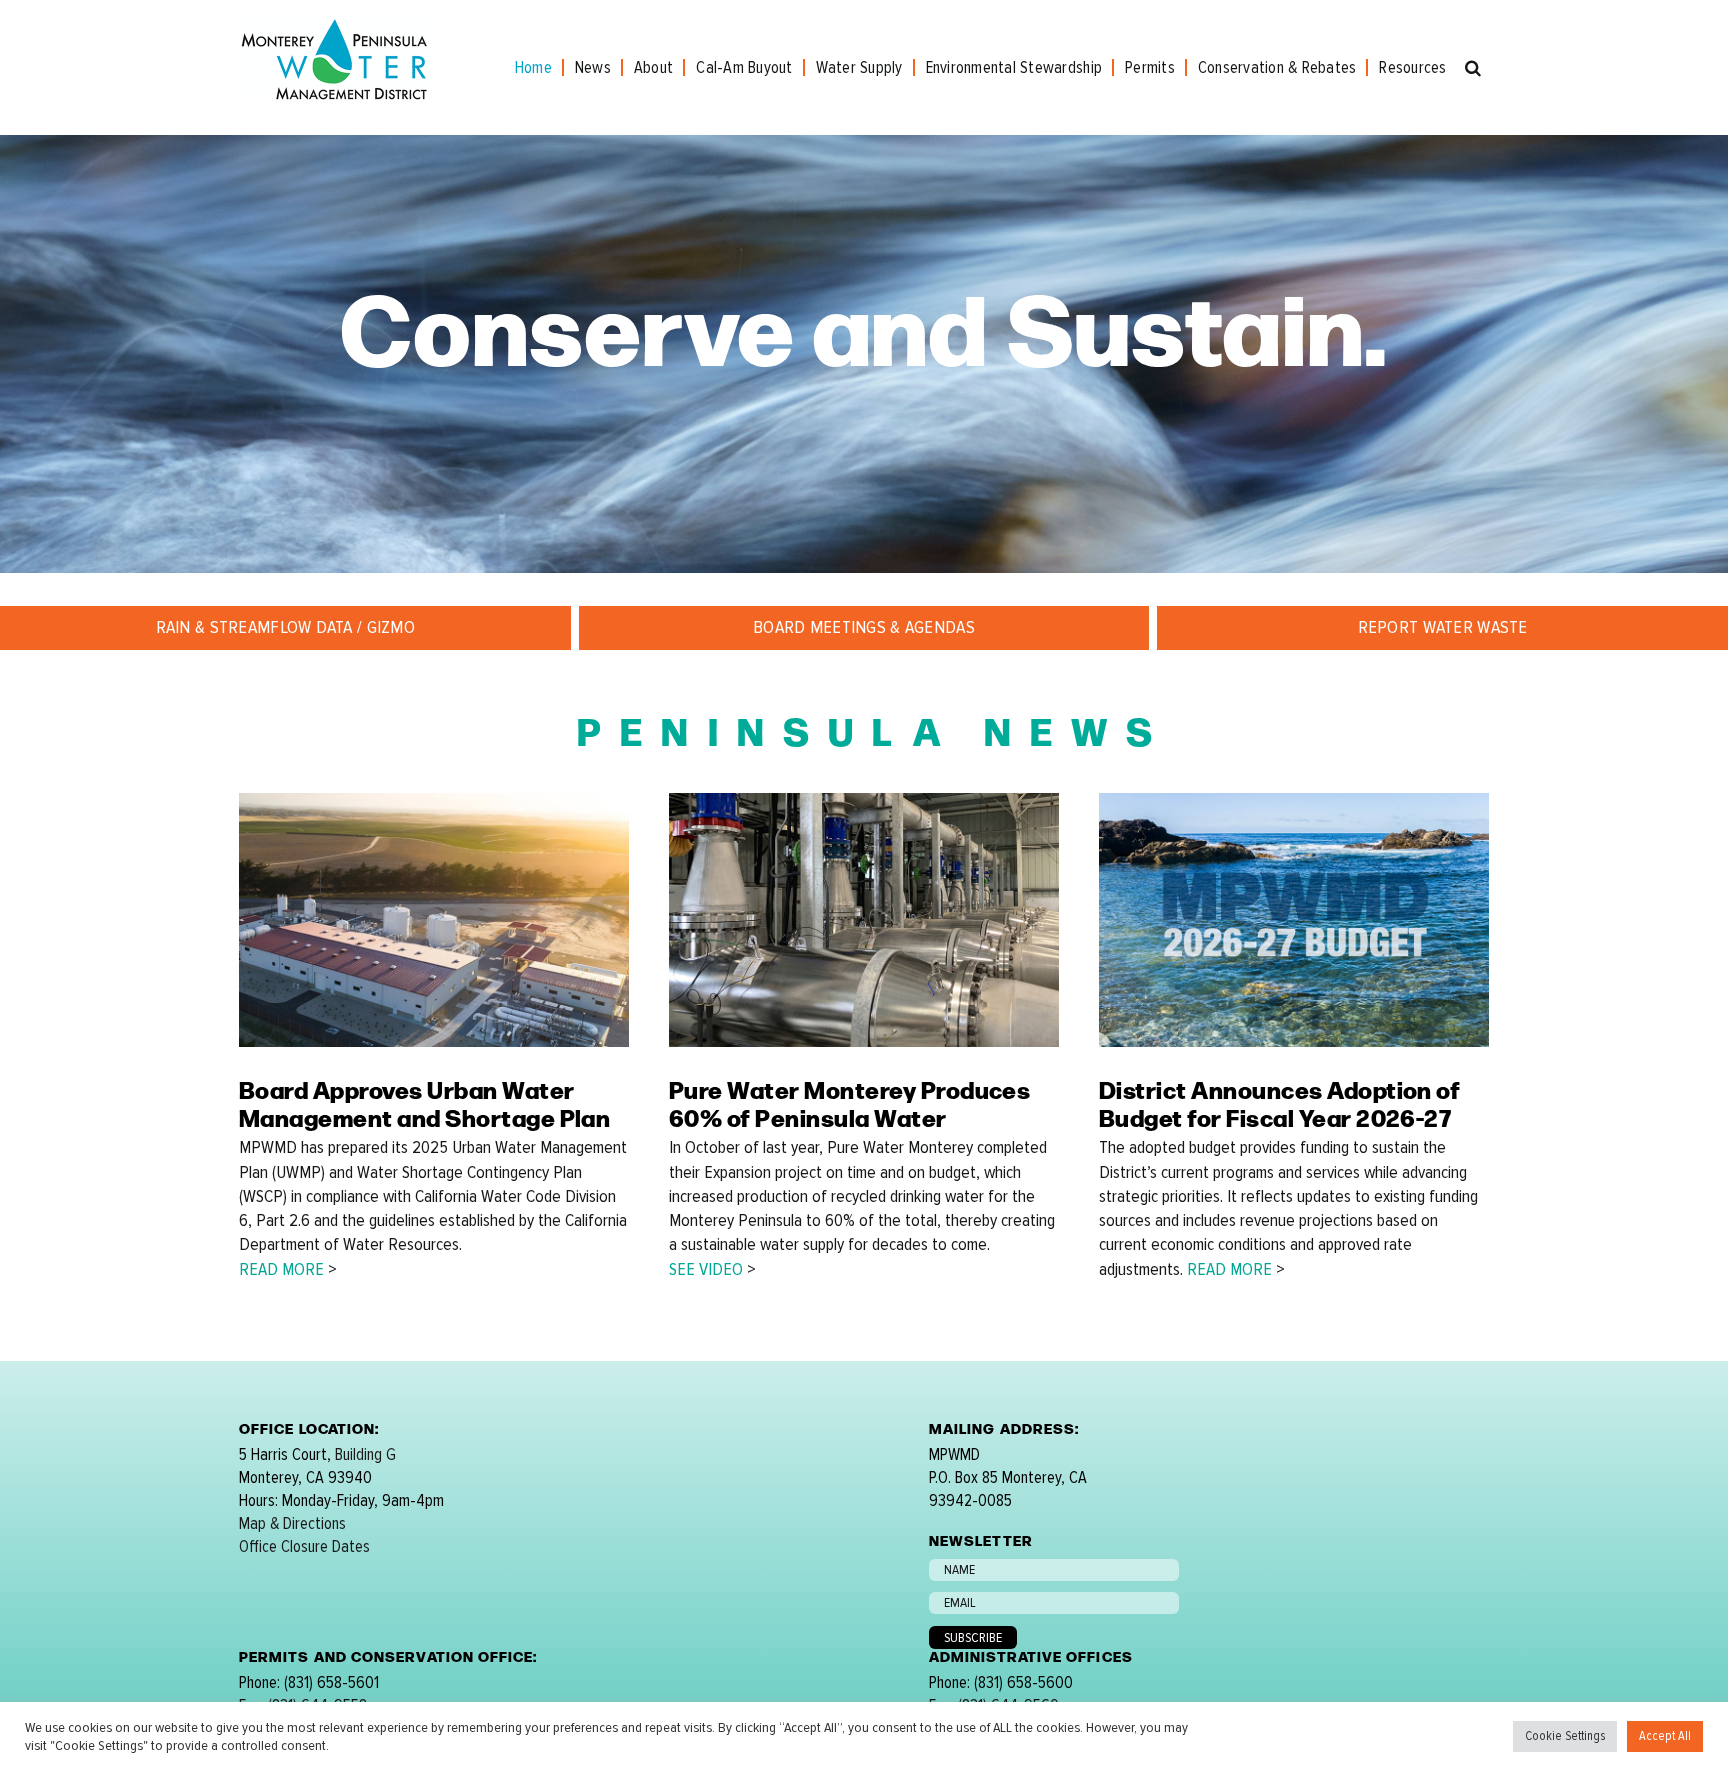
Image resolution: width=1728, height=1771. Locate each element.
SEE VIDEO (706, 1269)
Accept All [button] (1665, 1736)
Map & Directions (292, 1523)
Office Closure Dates (304, 1546)
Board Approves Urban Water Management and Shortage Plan (424, 1103)
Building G (365, 1454)
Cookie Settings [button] (1565, 1736)
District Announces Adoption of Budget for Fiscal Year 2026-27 (1279, 1103)
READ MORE (281, 1269)
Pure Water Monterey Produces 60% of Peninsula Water (849, 1103)
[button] (1473, 67)
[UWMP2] (434, 801)
